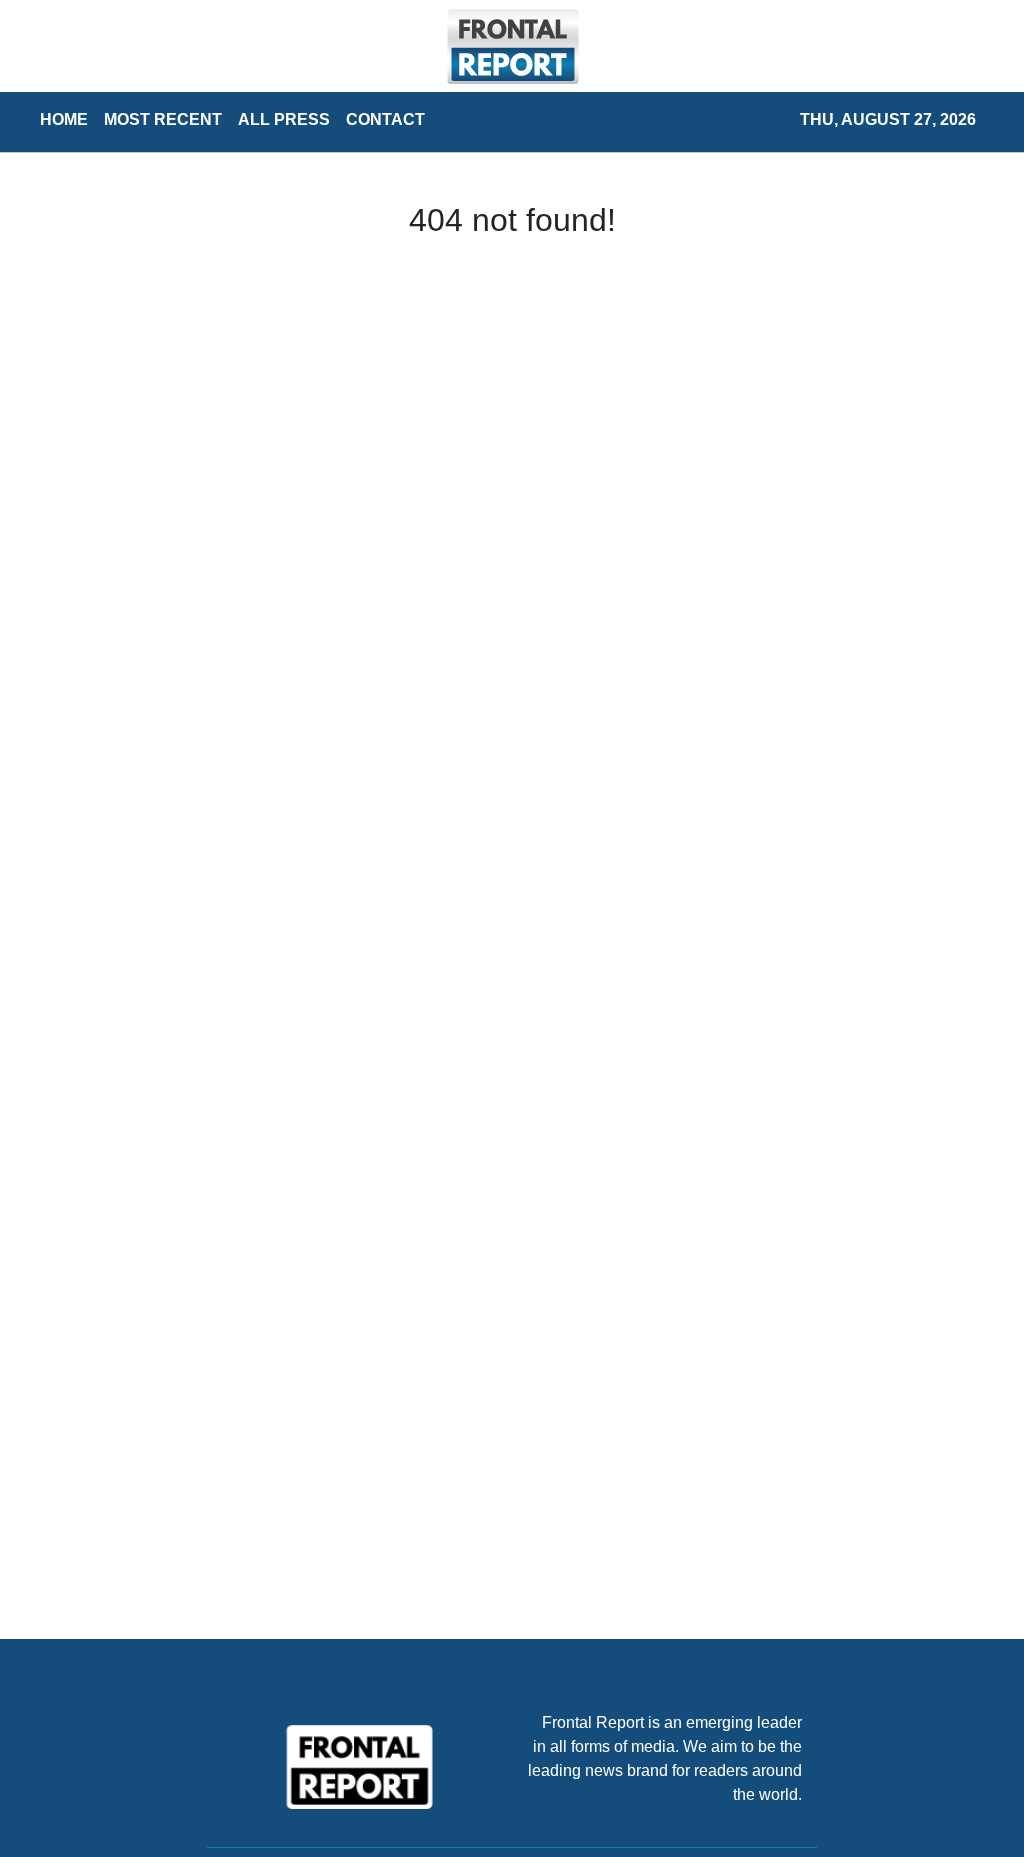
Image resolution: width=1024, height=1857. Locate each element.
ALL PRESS (284, 119)
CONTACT (385, 119)
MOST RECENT (163, 119)
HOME (64, 119)
